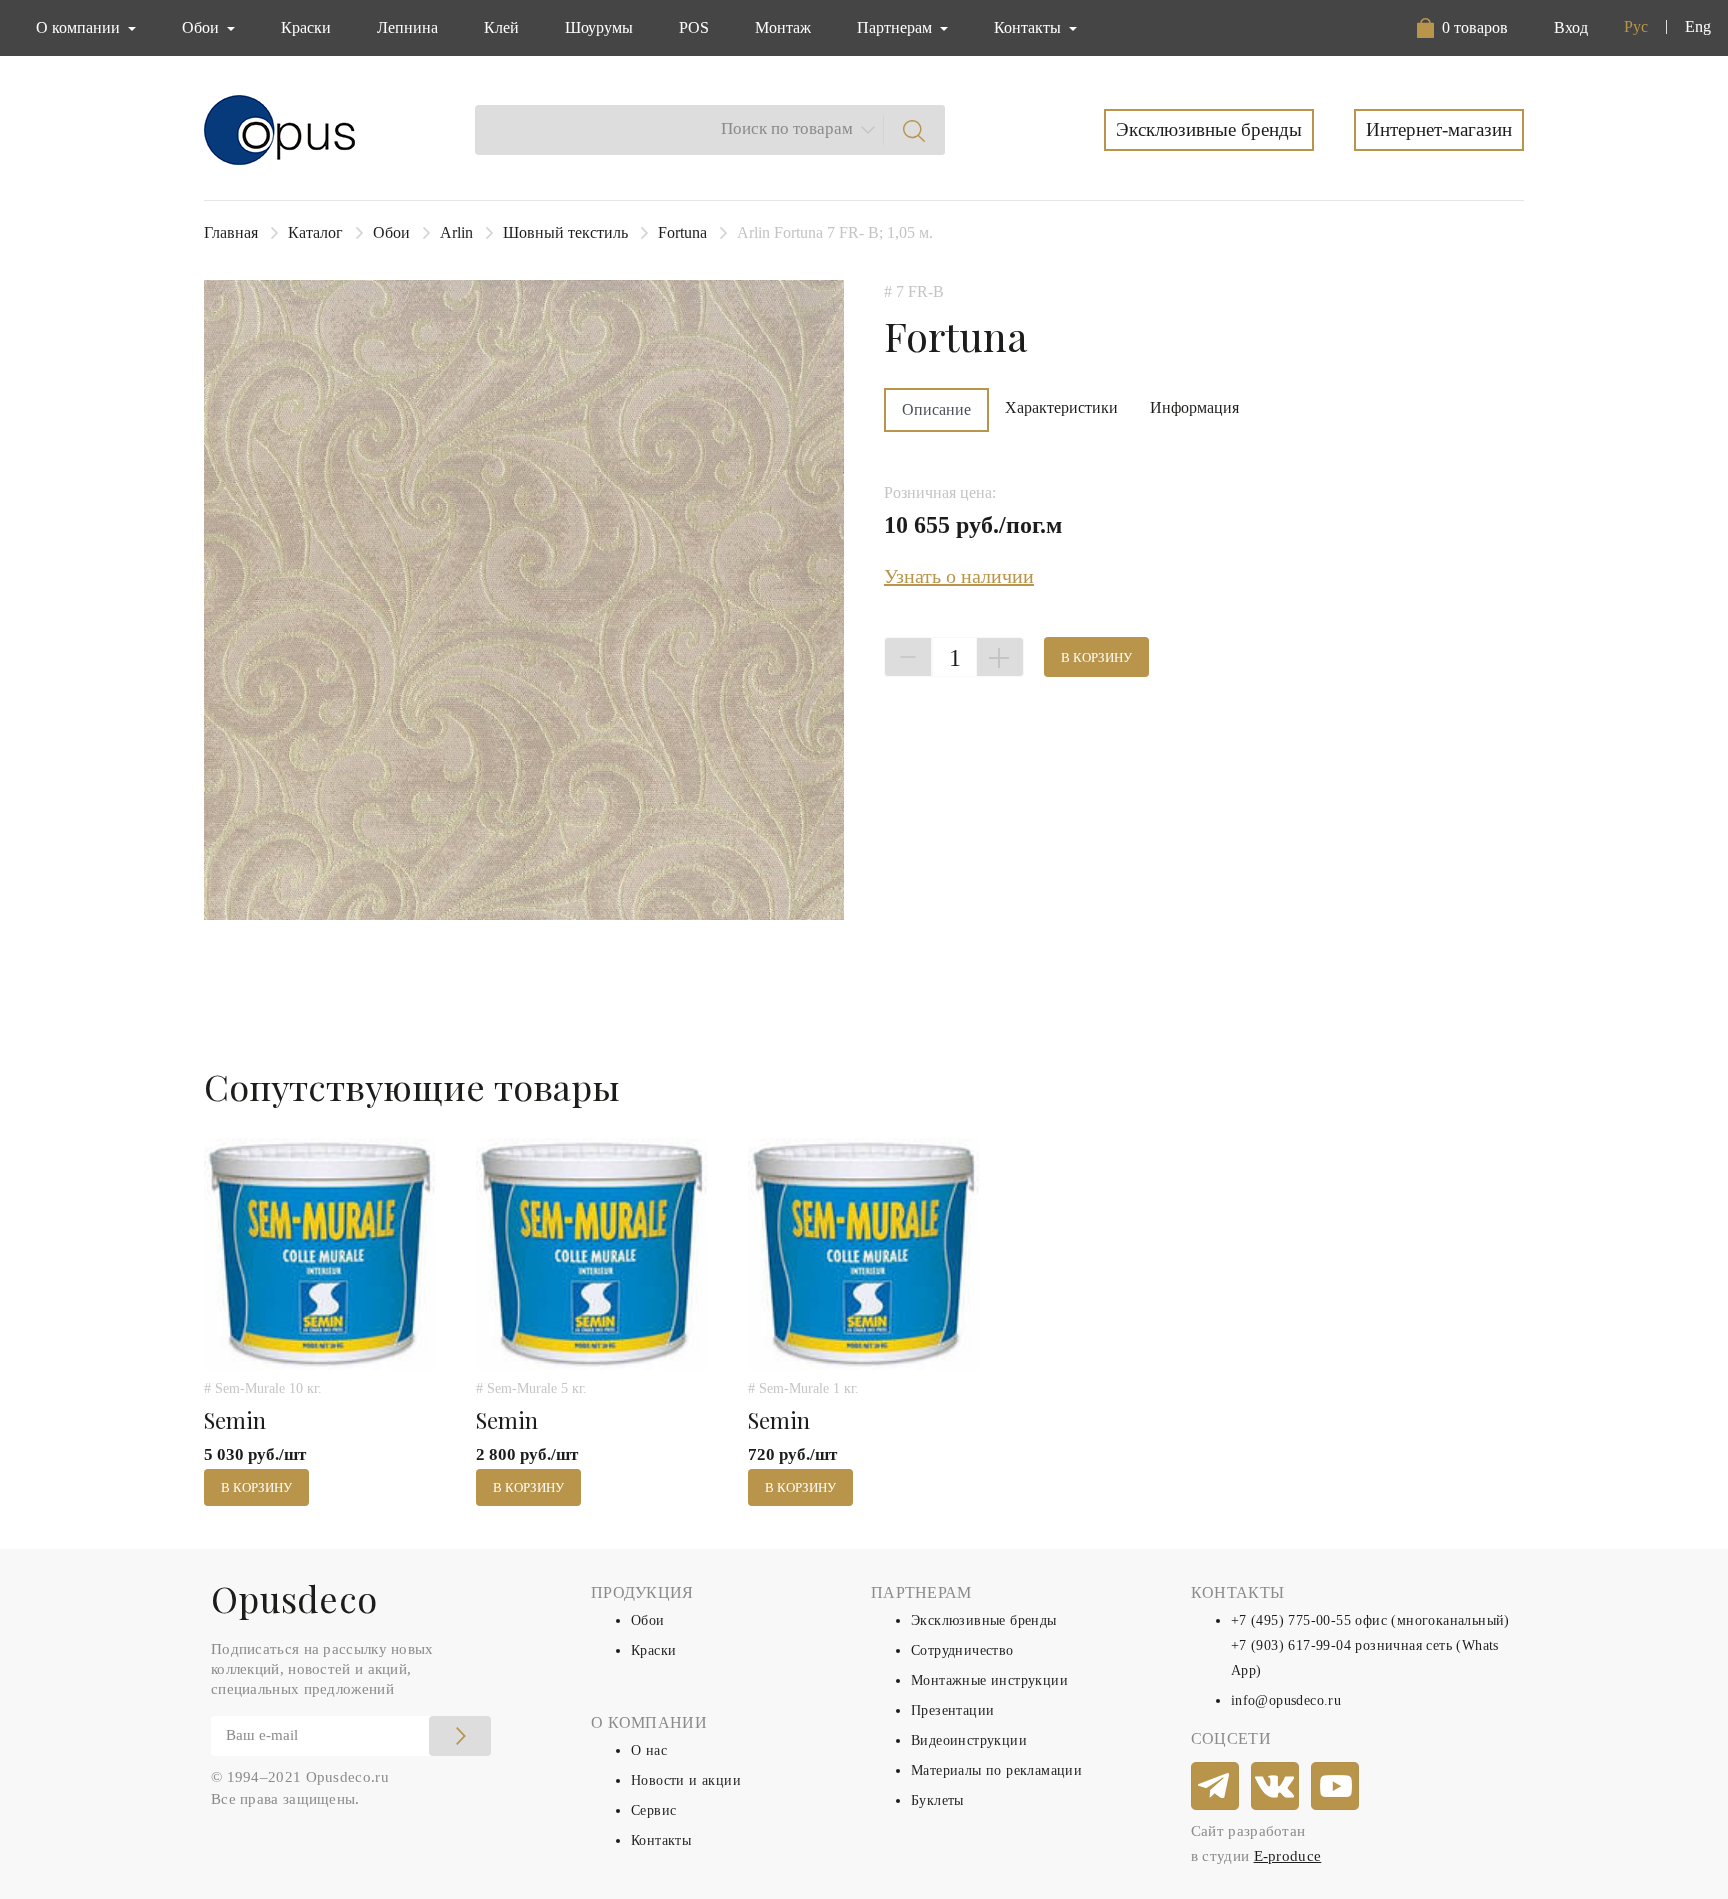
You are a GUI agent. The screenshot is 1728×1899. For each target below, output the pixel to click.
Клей (501, 27)
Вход (1571, 27)
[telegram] (1216, 1787)
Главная (231, 232)
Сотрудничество (962, 1650)
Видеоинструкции (969, 1740)
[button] (1462, 28)
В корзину (1096, 657)
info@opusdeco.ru (1286, 1700)
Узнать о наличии (959, 576)
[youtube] (1336, 1787)
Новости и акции (686, 1780)
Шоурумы (599, 27)
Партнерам (896, 27)
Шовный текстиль (565, 232)
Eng (1698, 26)
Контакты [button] (1029, 27)
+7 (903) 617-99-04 (1291, 1645)
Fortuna (682, 232)
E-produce (1288, 1856)
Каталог (315, 232)
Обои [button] (202, 27)
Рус (1636, 26)
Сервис (653, 1810)
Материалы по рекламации (996, 1770)
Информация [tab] (1194, 407)
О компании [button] (80, 27)
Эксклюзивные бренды (1209, 129)
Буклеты (937, 1800)
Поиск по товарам (787, 128)
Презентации (952, 1710)
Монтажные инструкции (989, 1680)
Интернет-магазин (1439, 129)
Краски (306, 27)
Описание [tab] (936, 409)
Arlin (456, 232)
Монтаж (783, 27)
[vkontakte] (1276, 1787)
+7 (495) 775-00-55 (1291, 1620)
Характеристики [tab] (1061, 407)
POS (694, 27)
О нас (649, 1750)
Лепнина (407, 27)
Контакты (661, 1840)
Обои (391, 232)
